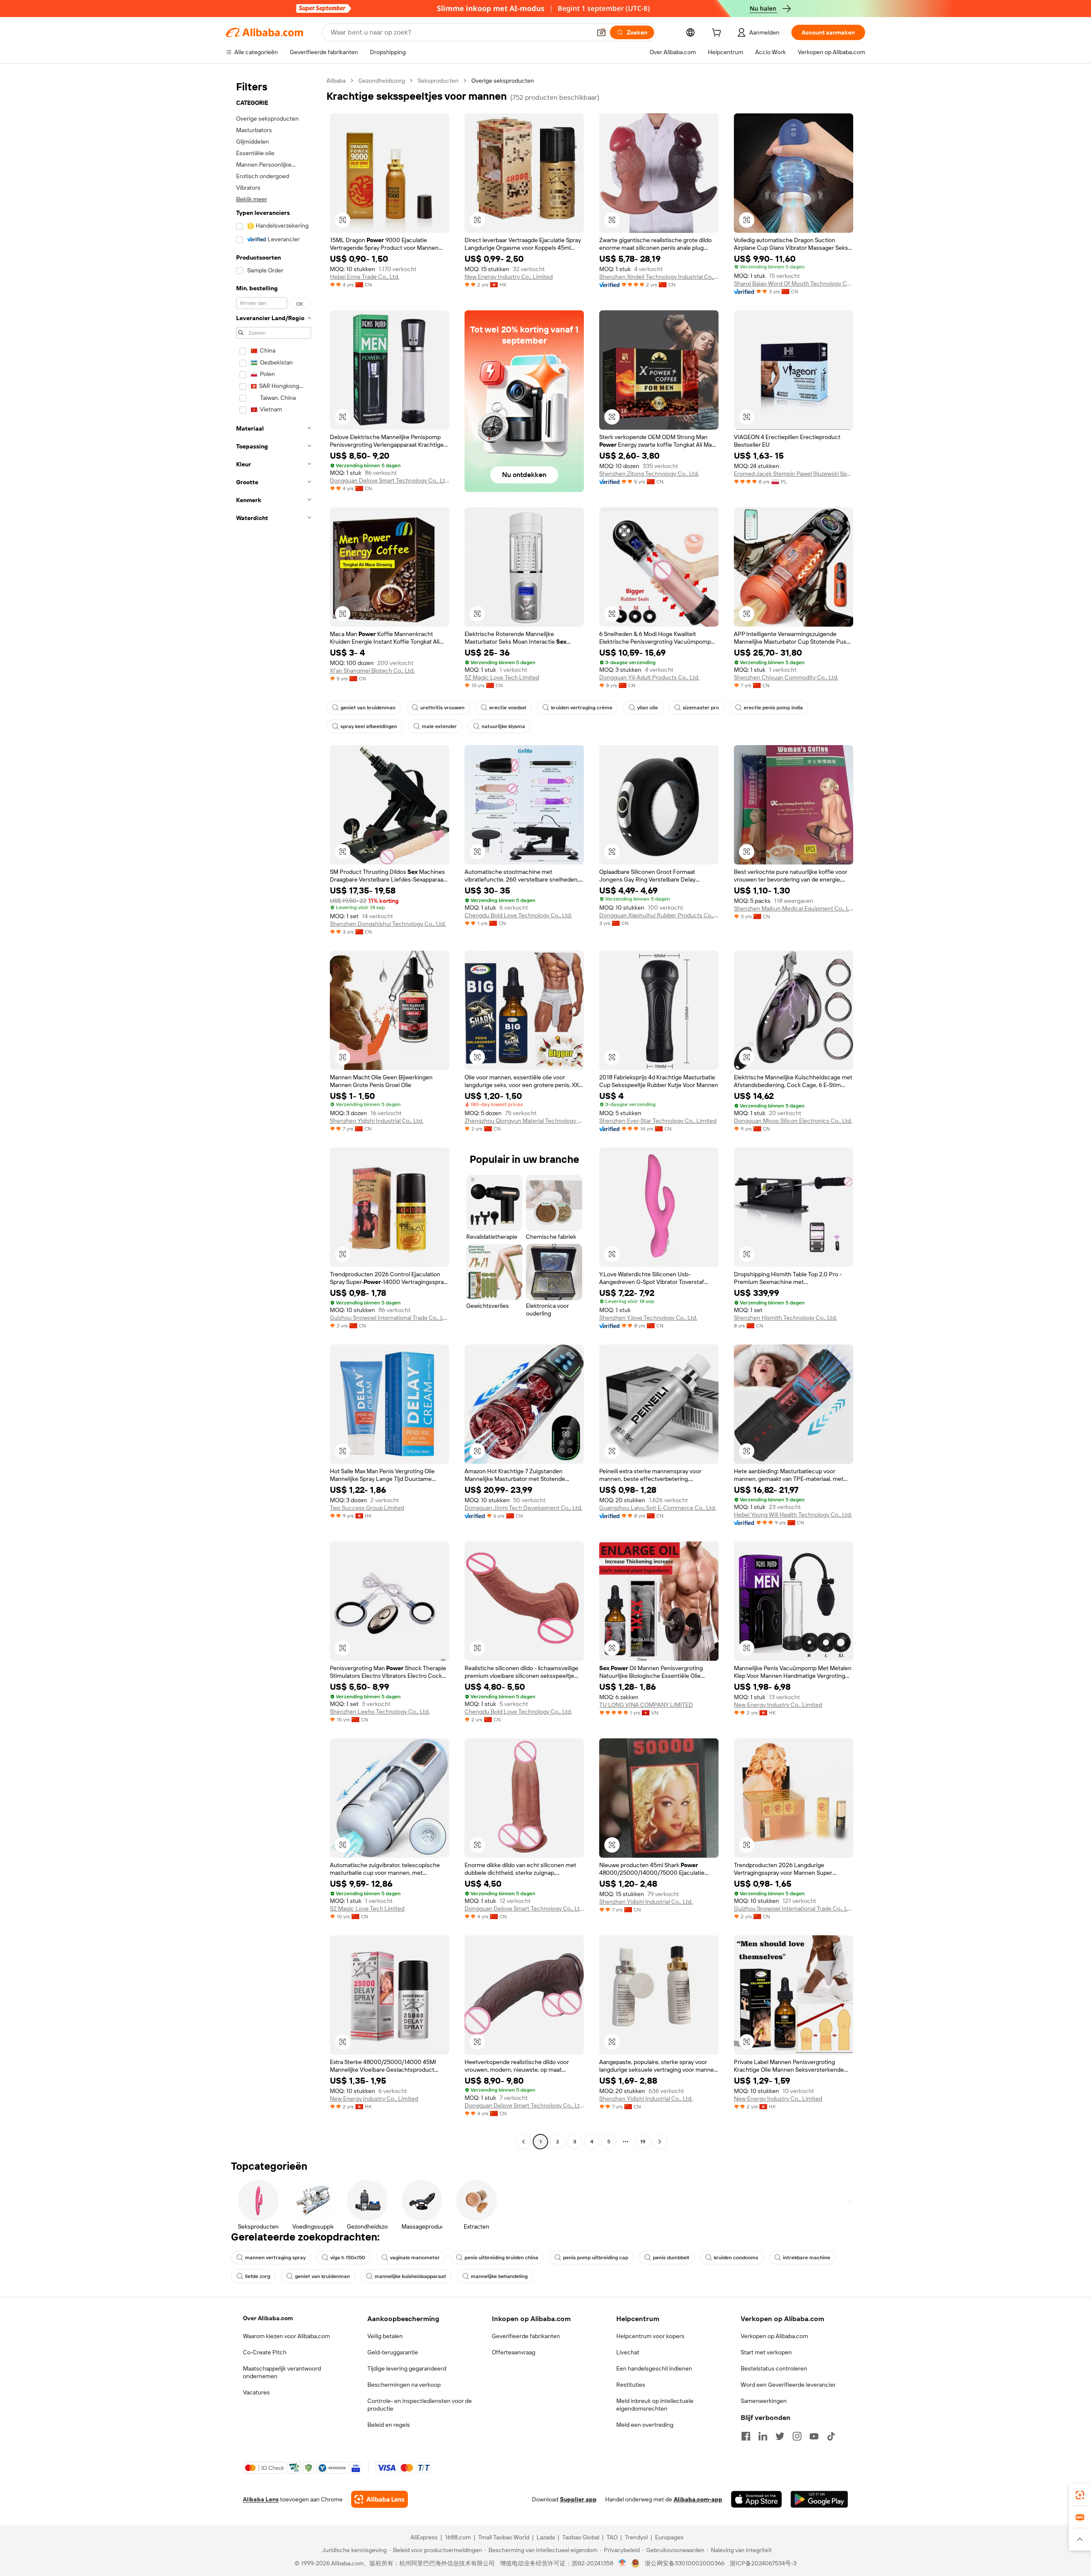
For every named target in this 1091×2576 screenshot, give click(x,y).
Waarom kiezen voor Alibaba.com (286, 2336)
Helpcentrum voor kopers (650, 2336)
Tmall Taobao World (504, 2537)
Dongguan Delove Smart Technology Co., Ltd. (390, 480)
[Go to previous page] (523, 2142)
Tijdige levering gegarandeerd (407, 2368)
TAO (612, 2537)
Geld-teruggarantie (393, 2352)
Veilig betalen (385, 2336)
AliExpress (424, 2537)
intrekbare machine (807, 2258)
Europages (669, 2537)
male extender (439, 726)
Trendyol (636, 2537)
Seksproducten (438, 81)
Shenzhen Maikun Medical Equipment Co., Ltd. (794, 908)
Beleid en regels (389, 2425)
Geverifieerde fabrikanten (526, 2336)
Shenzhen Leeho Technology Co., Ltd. (380, 1712)
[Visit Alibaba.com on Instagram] (797, 2436)
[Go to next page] (660, 2142)
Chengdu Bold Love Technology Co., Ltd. (518, 915)
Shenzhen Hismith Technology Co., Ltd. (785, 1318)
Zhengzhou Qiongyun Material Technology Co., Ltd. (524, 1121)
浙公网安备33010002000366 (685, 2563)
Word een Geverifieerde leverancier (788, 2385)
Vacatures (256, 2392)
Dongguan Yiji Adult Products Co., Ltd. (649, 677)
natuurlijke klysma (503, 726)
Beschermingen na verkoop (404, 2385)
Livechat (628, 2352)
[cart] (718, 34)
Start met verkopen (766, 2352)
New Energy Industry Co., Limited (509, 277)
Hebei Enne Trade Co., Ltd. (365, 277)
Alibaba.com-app (698, 2499)
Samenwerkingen (764, 2401)
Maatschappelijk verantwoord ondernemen (282, 2372)
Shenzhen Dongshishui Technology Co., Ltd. (388, 924)
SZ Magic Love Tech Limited (502, 677)
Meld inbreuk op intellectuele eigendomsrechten (655, 2405)
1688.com (458, 2537)
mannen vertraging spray (275, 2258)
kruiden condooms (736, 2258)
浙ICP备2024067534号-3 (763, 2563)
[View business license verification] (622, 2563)
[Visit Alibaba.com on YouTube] (814, 2436)
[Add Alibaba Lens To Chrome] (380, 2499)
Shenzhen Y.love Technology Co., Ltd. (648, 1318)
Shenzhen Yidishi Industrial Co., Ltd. (377, 1121)
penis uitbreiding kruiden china (501, 2258)
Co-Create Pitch (265, 2352)
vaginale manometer (415, 2258)
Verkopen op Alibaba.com (774, 2336)
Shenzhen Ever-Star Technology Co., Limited (658, 1121)
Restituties (631, 2385)
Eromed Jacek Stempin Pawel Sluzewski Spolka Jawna (794, 474)
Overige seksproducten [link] (503, 81)
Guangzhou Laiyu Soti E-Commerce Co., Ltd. (658, 1508)
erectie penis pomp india (773, 708)
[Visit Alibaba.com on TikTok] (831, 2436)
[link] (1080, 2495)
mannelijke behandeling (499, 2276)
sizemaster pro (701, 708)
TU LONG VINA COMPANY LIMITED (646, 1705)
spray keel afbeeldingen (369, 726)
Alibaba (336, 81)
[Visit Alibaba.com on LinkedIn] (763, 2436)
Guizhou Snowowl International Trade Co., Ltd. (390, 1318)
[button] (601, 32)
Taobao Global (581, 2537)
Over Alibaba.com (268, 2318)
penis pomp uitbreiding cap (596, 2258)
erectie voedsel (508, 708)
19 (643, 2142)
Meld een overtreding (645, 2425)
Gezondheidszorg (382, 81)
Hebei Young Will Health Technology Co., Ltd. (793, 1515)
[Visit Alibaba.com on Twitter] (780, 2436)
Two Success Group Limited (367, 1508)
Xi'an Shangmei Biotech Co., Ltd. (372, 671)
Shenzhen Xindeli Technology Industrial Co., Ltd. (659, 277)
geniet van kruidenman (368, 708)
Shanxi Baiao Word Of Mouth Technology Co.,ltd (794, 283)
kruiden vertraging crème (582, 708)
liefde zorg (258, 2276)
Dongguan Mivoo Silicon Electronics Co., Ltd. (793, 1121)
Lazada (546, 2537)
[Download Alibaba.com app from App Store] (756, 2499)
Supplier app (578, 2499)
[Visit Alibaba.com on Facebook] (746, 2436)
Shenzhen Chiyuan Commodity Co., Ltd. (786, 677)
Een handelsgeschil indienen (654, 2368)
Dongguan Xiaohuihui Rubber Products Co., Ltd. (659, 915)
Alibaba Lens (261, 2499)
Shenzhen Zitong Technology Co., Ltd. (649, 474)
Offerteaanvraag (514, 2352)
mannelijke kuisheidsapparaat (410, 2276)
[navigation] (274, 1112)
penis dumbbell (671, 2258)
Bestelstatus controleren (774, 2368)
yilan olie (648, 708)
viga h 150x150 (348, 2258)
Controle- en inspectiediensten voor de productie (420, 2405)
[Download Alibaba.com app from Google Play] (819, 2499)
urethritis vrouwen (442, 708)
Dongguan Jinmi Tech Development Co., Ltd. (523, 1508)
